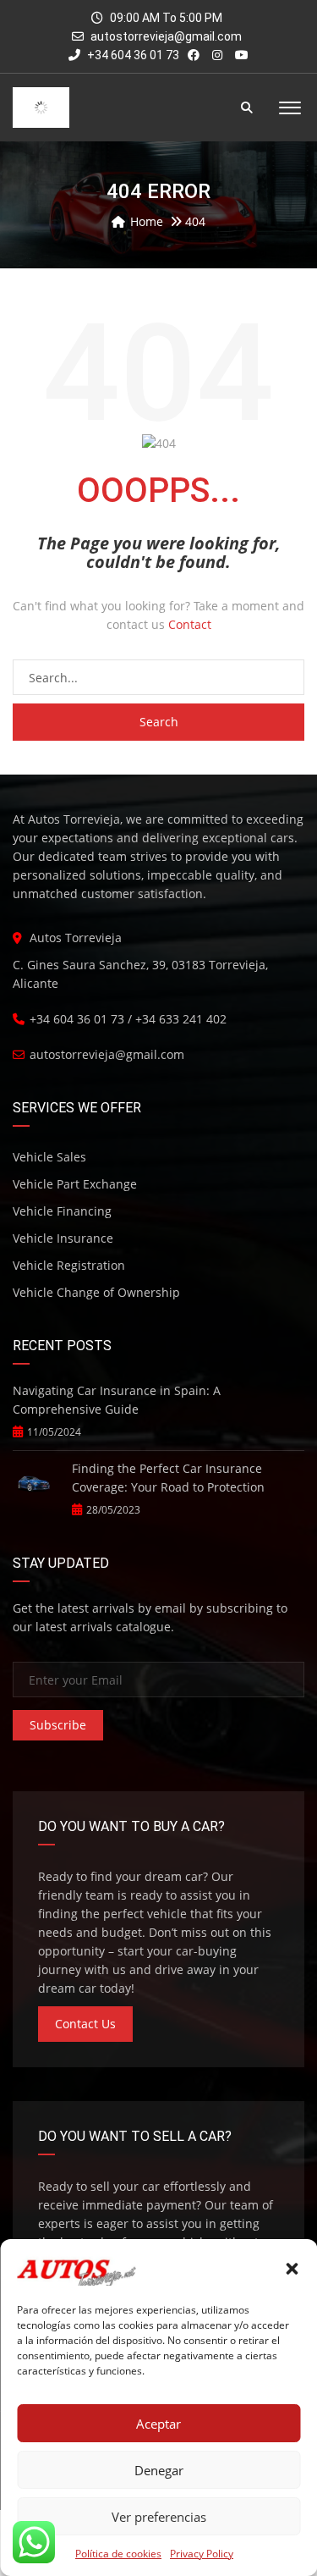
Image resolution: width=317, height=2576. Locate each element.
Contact (190, 624)
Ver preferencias (159, 2517)
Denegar (159, 2470)
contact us (85, 2024)
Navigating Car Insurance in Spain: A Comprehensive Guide (117, 1400)
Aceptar (158, 2424)
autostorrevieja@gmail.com (166, 36)
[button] (292, 2269)
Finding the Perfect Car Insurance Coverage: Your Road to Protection (168, 1478)
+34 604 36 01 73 (132, 55)
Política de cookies (118, 2554)
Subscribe (58, 1725)
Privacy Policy (202, 2554)
